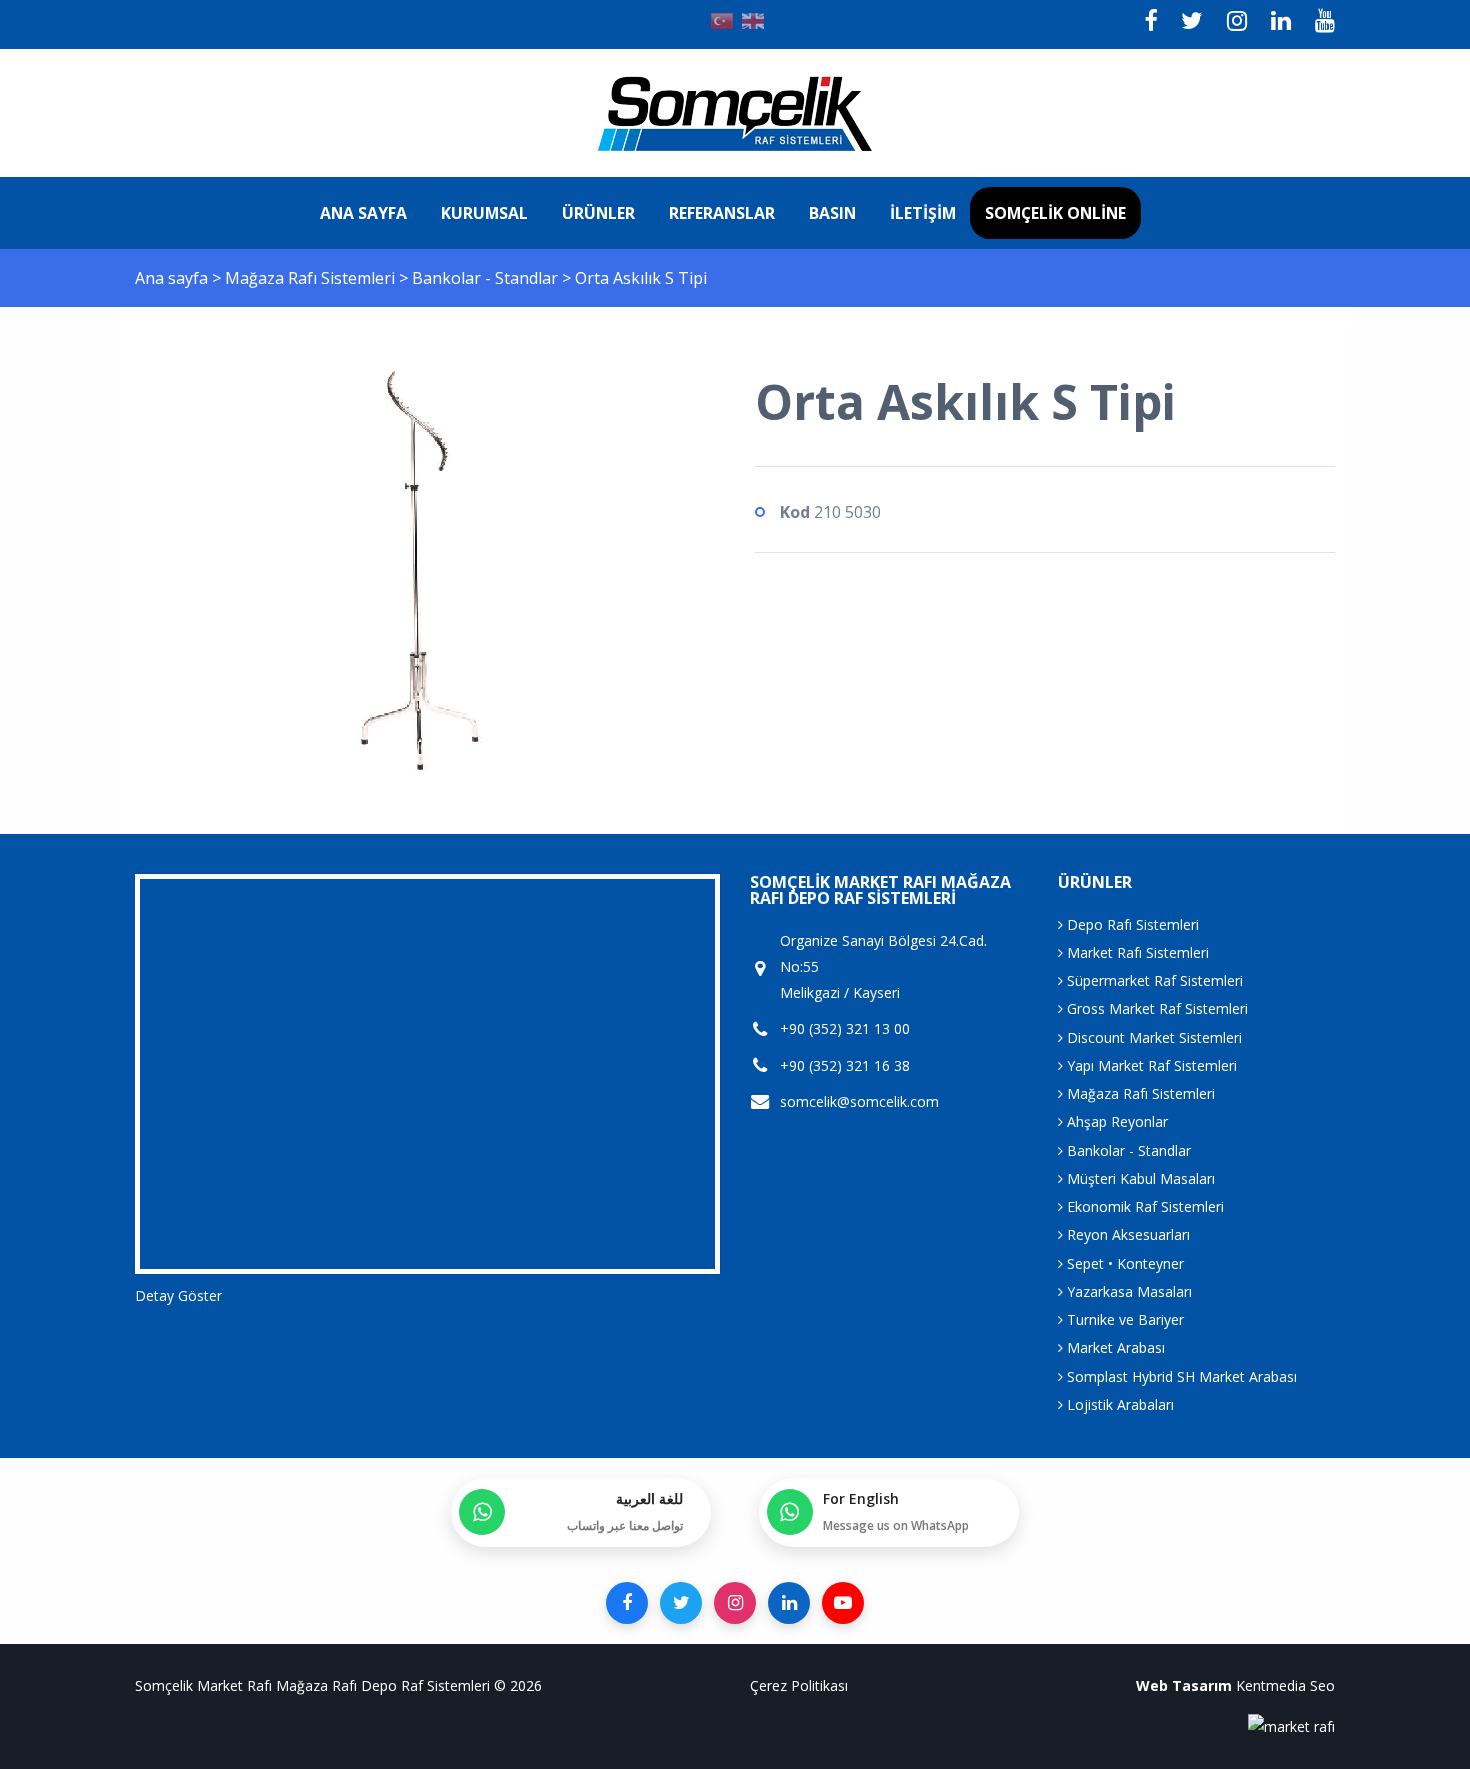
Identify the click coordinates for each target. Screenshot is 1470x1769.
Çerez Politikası (799, 1685)
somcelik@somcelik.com (859, 1101)
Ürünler (598, 213)
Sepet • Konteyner (1123, 1263)
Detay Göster (178, 1295)
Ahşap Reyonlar (1115, 1121)
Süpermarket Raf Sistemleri (1153, 980)
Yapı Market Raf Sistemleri (1150, 1065)
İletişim (923, 213)
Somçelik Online (1055, 213)
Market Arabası (1114, 1347)
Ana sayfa (363, 213)
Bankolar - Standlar (487, 278)
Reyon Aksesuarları (1126, 1234)
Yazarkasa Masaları (1127, 1291)
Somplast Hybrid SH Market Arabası (1180, 1376)
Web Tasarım (1184, 1685)
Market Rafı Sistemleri (1136, 952)
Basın (832, 213)
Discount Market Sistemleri (1152, 1037)
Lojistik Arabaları (1118, 1404)
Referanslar (722, 213)
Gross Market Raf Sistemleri (1155, 1008)
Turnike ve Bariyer (1123, 1319)
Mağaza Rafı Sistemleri (312, 278)
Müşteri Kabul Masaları (1139, 1178)
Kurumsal (484, 213)
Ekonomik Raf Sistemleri (1143, 1206)
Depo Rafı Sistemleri (1131, 924)
